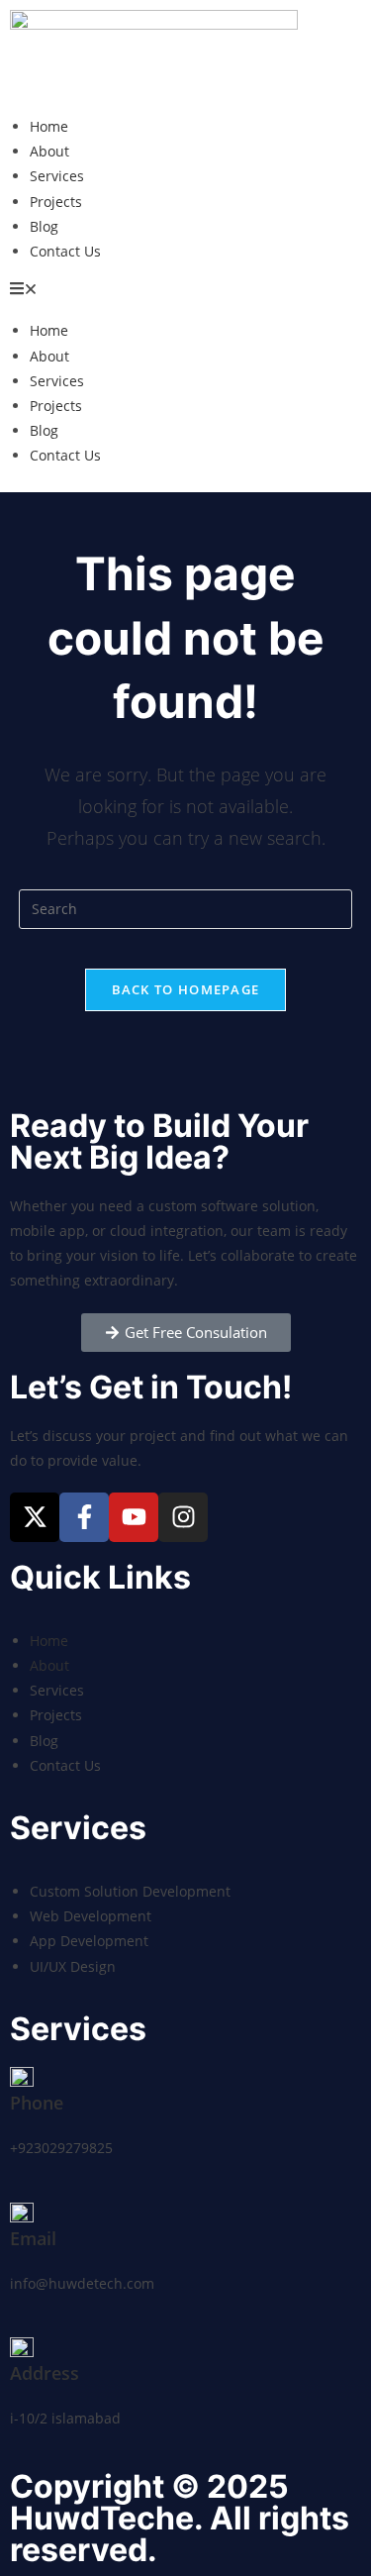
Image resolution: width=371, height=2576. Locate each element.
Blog (44, 226)
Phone (37, 2103)
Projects (56, 202)
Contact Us (65, 251)
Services (57, 176)
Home (49, 126)
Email (33, 2238)
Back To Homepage (186, 989)
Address (45, 2373)
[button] (185, 291)
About (49, 151)
